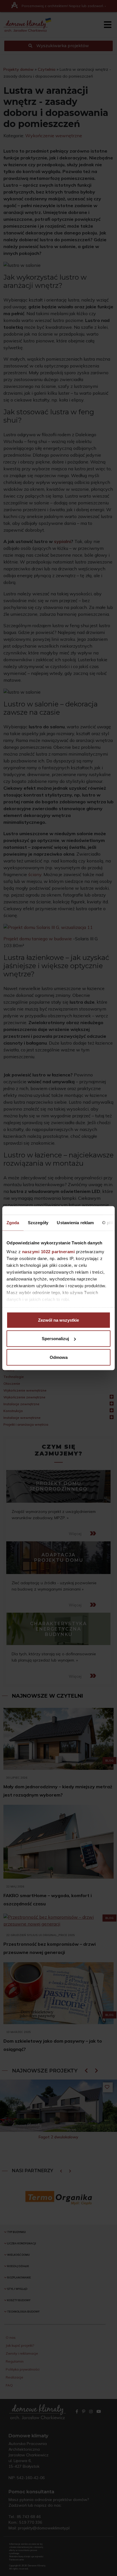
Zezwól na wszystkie (58, 1320)
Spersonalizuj (55, 1339)
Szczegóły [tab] (38, 1222)
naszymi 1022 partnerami (49, 1252)
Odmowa (59, 1357)
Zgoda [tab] (13, 1222)
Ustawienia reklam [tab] (75, 1222)
